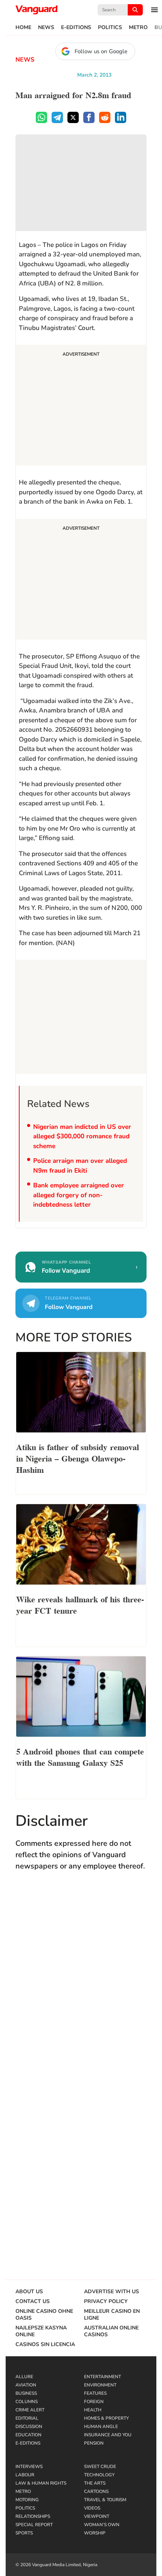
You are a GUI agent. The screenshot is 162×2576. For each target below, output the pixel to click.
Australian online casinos (111, 2331)
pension (94, 2443)
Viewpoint (97, 2516)
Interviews (29, 2467)
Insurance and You (108, 2435)
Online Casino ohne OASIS (44, 2315)
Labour (25, 2475)
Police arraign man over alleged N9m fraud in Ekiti (80, 1166)
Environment (100, 2385)
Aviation (26, 2385)
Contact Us (33, 2302)
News (46, 28)
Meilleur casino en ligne (112, 2315)
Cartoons (96, 2491)
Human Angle (101, 2426)
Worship (95, 2533)
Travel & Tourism (105, 2500)
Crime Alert (30, 2410)
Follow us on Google (101, 51)
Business (26, 2393)
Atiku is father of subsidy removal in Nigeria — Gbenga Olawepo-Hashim (78, 1458)
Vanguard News (37, 10)
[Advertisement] (81, 406)
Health (93, 2410)
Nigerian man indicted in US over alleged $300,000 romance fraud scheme (82, 1136)
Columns (27, 2402)
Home (23, 28)
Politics (110, 28)
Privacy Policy (106, 2302)
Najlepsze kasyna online (41, 2331)
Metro (138, 28)
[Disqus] (81, 1987)
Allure (24, 2377)
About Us (29, 2292)
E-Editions (76, 28)
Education (28, 2435)
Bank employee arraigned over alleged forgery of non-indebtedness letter (79, 1195)
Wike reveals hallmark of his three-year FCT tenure (80, 1604)
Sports (24, 2533)
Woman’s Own (102, 2525)
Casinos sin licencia (45, 2345)
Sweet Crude (100, 2467)
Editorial (27, 2418)
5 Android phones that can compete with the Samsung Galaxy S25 (80, 1756)
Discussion (29, 2426)
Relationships (33, 2516)
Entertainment (102, 2377)
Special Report (34, 2525)
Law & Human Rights (41, 2483)
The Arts (95, 2483)
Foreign (94, 2402)
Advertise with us (112, 2292)
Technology (99, 2475)
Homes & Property (106, 2418)
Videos (92, 2508)
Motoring (27, 2500)
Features (95, 2393)
